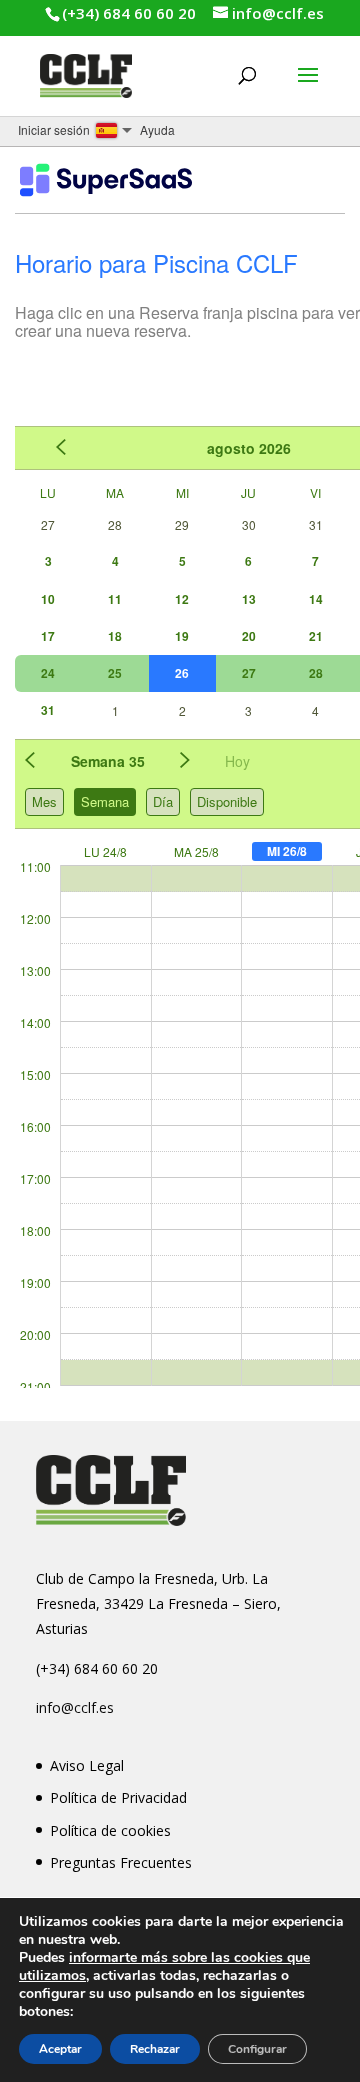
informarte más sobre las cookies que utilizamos (164, 1966)
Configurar (257, 2049)
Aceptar (60, 2049)
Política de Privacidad (118, 1797)
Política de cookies (110, 1830)
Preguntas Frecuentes (121, 1862)
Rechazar (155, 2049)
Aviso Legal (87, 1765)
